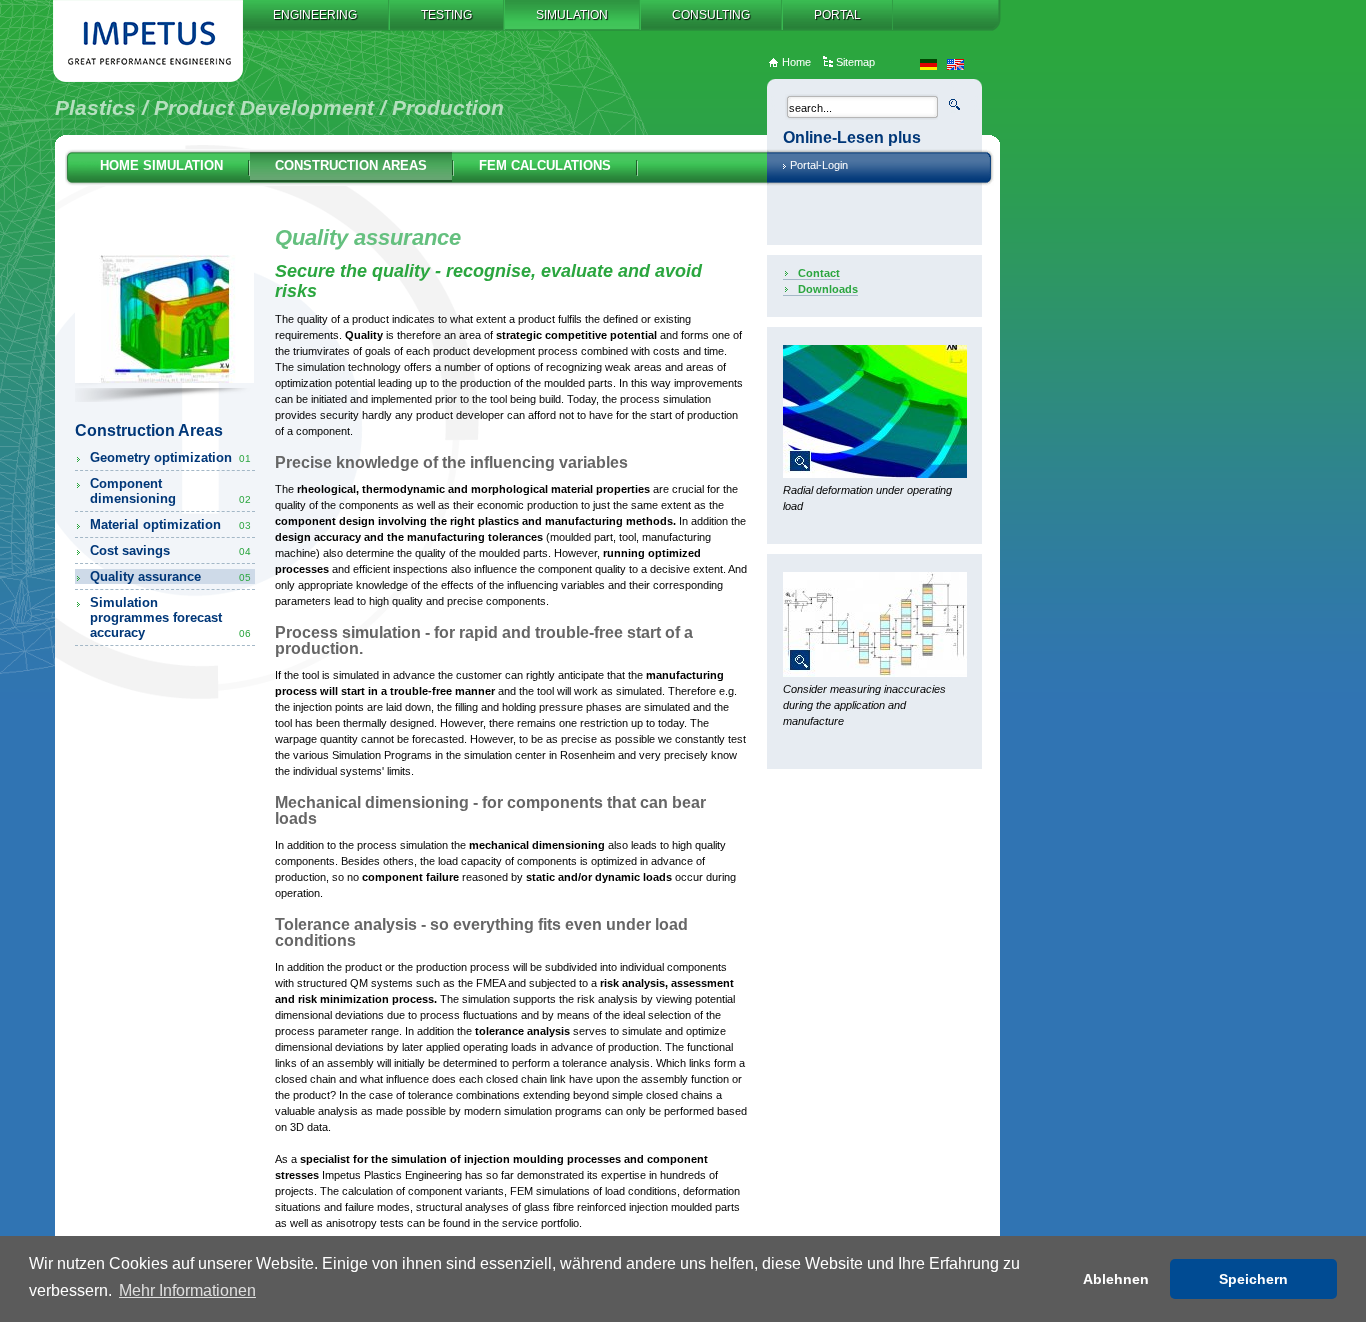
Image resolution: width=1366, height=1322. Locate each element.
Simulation (572, 15)
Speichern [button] (1253, 1279)
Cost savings (170, 550)
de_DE (928, 64)
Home (796, 62)
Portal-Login (819, 165)
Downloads (828, 289)
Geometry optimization (170, 457)
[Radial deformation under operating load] (875, 474)
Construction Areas (351, 165)
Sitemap (855, 62)
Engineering (315, 15)
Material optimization (170, 524)
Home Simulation (161, 165)
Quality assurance (170, 576)
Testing (446, 15)
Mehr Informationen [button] (187, 1290)
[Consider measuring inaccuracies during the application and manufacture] (875, 673)
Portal (837, 15)
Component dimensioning (170, 491)
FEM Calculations (545, 165)
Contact (819, 273)
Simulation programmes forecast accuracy (170, 617)
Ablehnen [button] (1116, 1279)
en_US (955, 64)
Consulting (711, 15)
